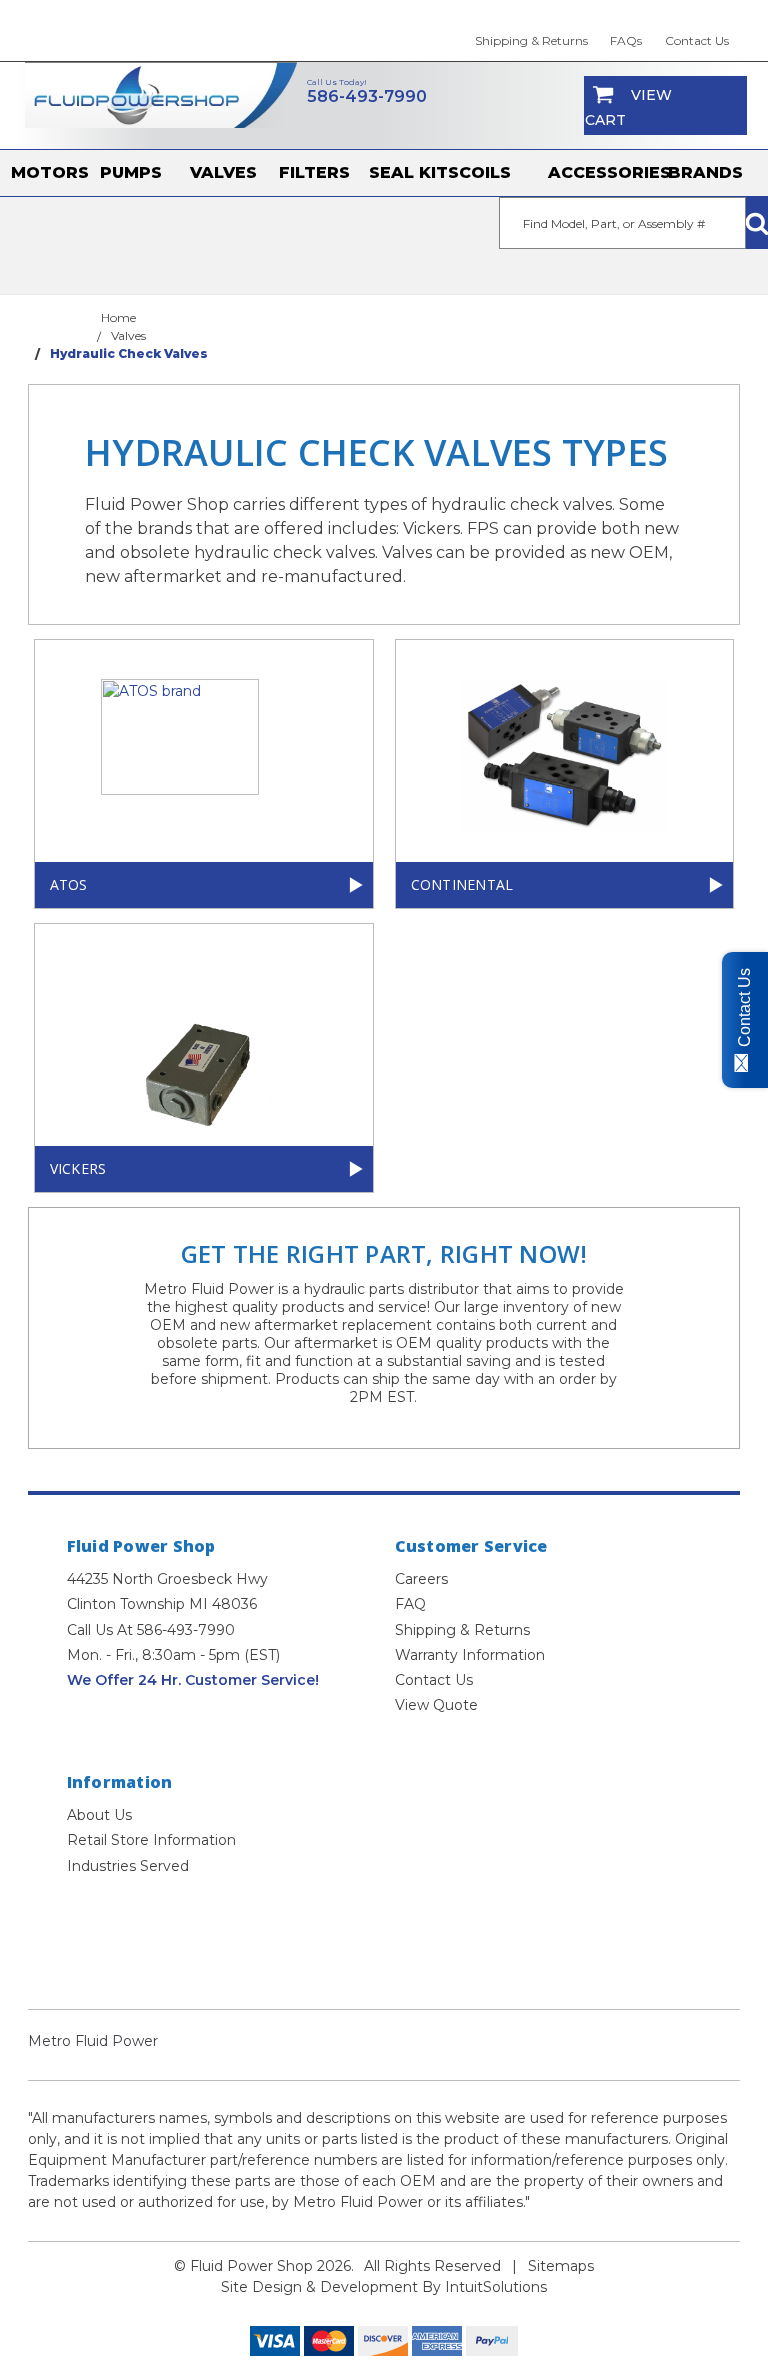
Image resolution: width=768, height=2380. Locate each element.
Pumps (131, 172)
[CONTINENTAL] (565, 755)
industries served (128, 1866)
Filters (314, 172)
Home (118, 317)
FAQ (410, 1604)
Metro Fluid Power (93, 2041)
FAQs (626, 40)
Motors (50, 172)
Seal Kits (414, 172)
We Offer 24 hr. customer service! (193, 1680)
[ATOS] (204, 754)
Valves (223, 172)
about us (99, 1815)
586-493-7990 (367, 96)
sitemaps (561, 2266)
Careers (421, 1579)
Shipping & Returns (462, 1630)
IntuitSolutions (496, 2287)
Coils (485, 172)
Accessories (608, 172)
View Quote (436, 1705)
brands (705, 172)
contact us (697, 40)
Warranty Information (470, 1655)
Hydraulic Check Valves (129, 353)
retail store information (151, 1840)
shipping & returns (531, 40)
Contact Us (434, 1680)
